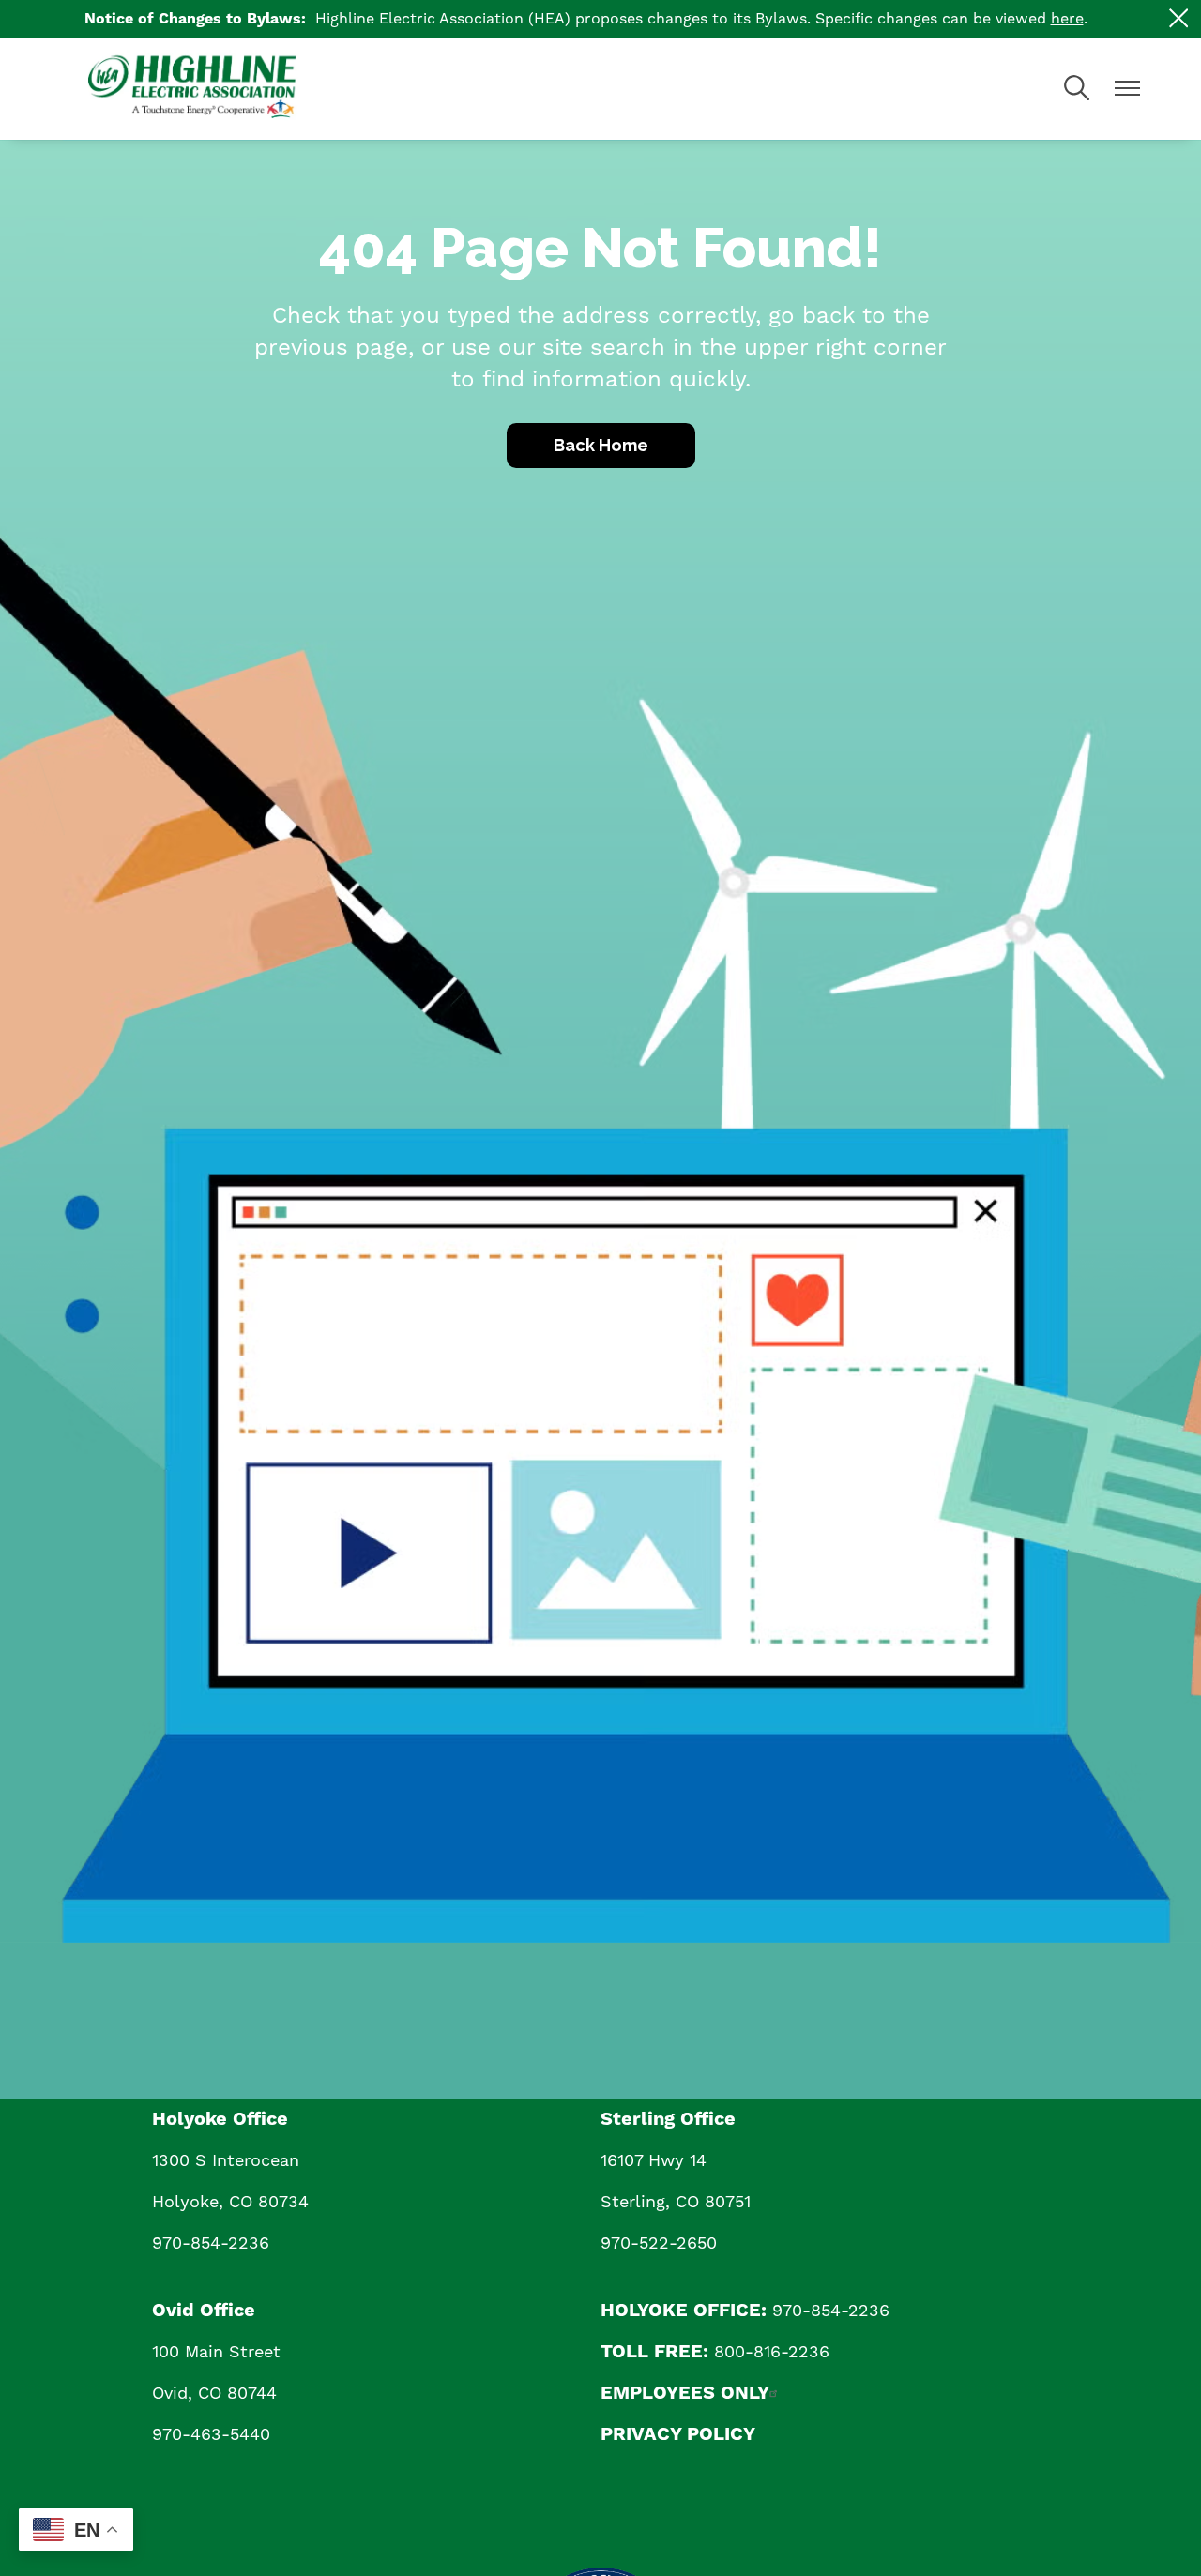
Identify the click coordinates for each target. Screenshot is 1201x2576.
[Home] (229, 89)
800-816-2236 (772, 2351)
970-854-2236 (211, 2243)
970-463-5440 (211, 2434)
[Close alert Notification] (1179, 18)
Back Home (601, 445)
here (1067, 18)
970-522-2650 (659, 2243)
